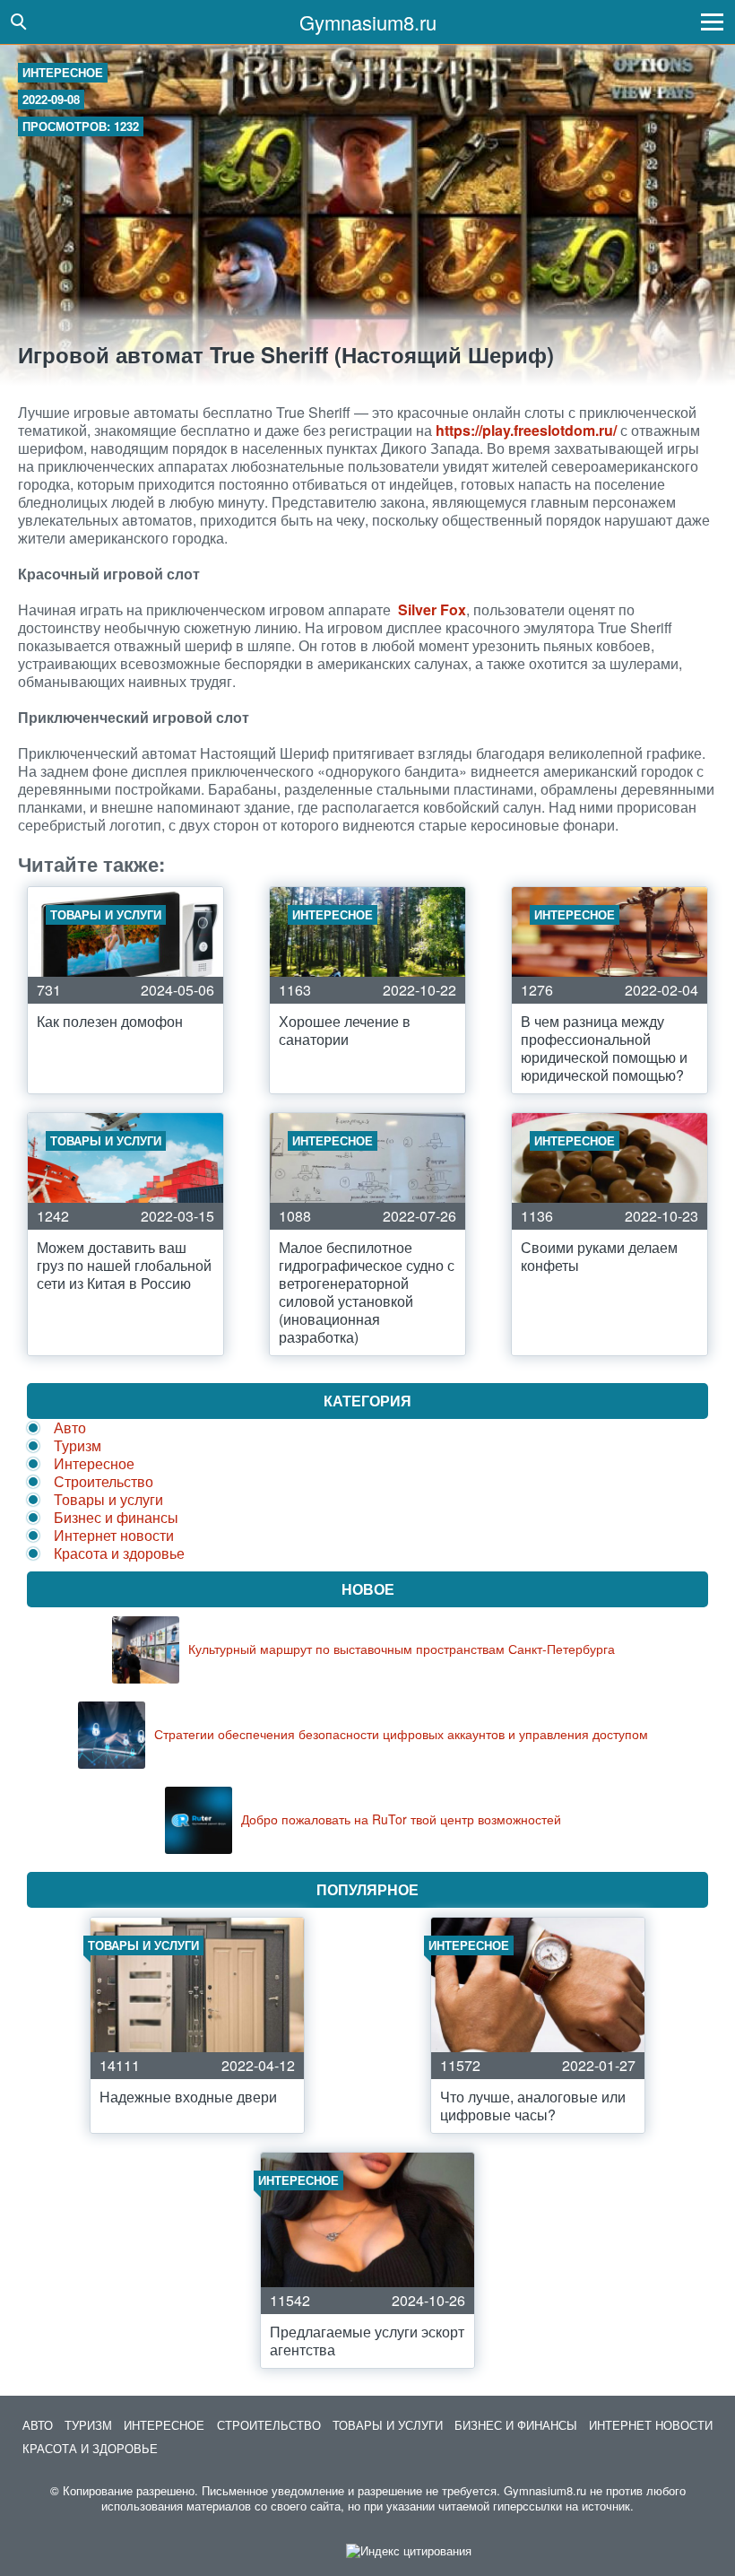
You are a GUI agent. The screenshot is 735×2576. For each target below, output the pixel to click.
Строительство (104, 1481)
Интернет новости (114, 1535)
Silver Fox (432, 609)
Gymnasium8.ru (368, 22)
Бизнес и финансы (116, 1517)
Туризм (78, 1445)
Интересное (63, 72)
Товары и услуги (108, 1499)
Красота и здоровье (119, 1553)
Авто (70, 1427)
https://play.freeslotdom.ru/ (526, 430)
